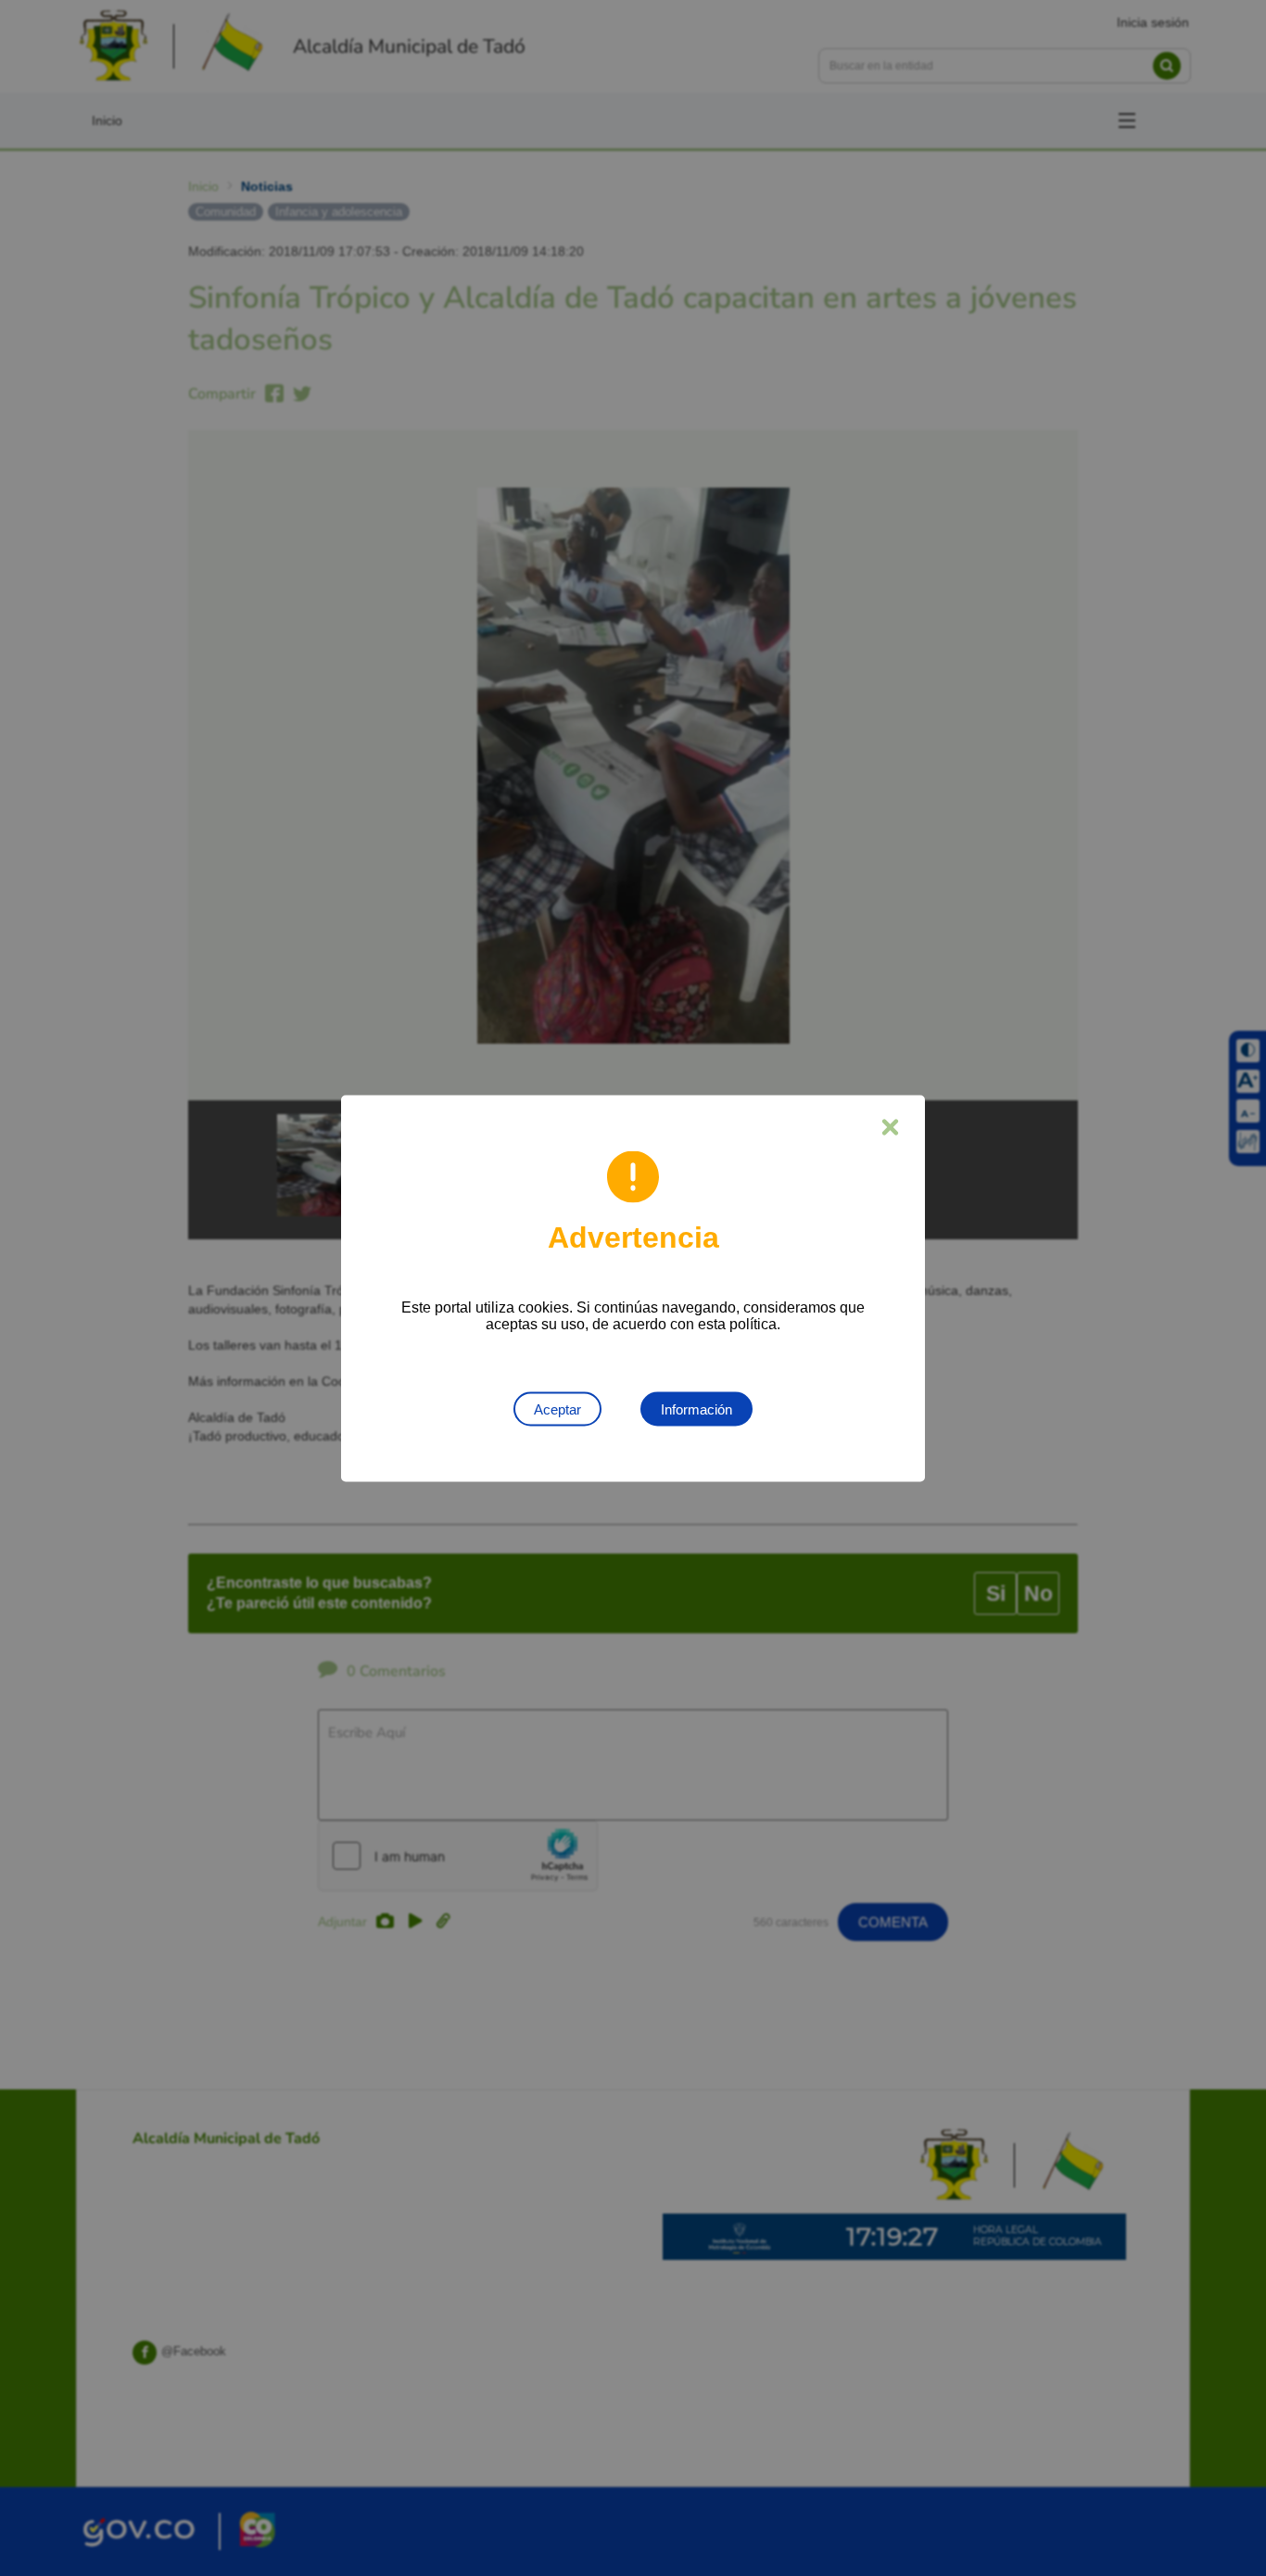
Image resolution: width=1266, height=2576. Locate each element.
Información (696, 1409)
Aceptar (557, 1409)
